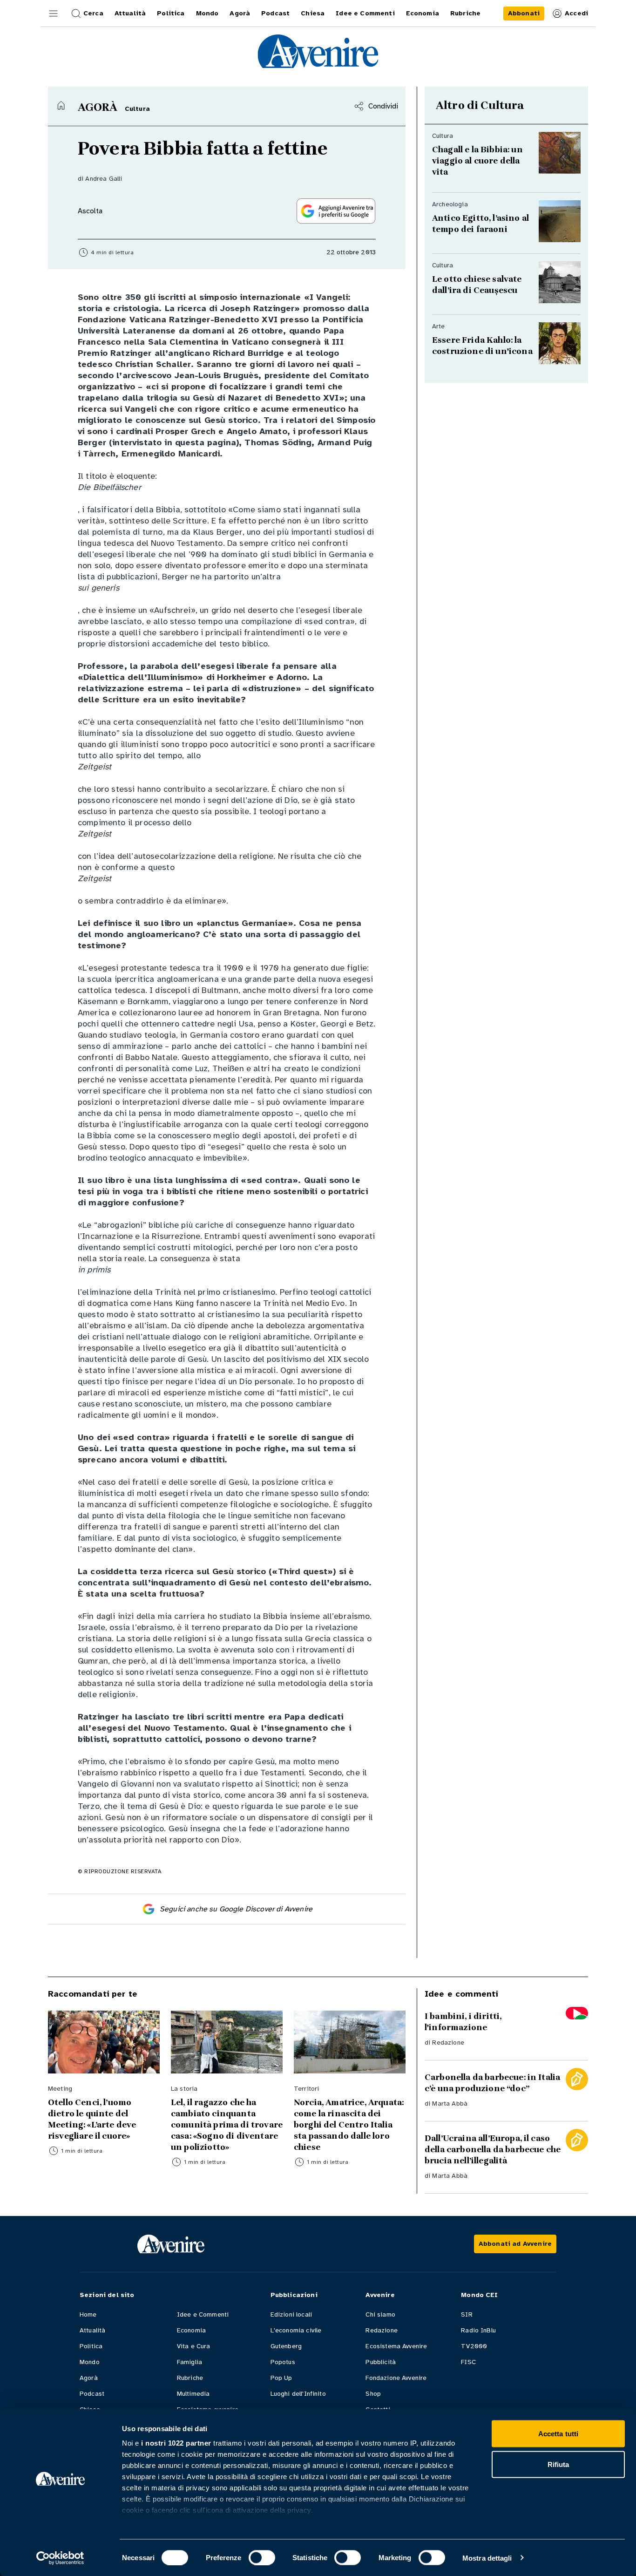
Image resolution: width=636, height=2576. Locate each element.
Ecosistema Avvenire (396, 2346)
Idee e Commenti (203, 2314)
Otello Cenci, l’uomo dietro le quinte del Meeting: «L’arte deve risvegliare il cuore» (92, 2119)
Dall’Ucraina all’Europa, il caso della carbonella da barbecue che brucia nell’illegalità (493, 2149)
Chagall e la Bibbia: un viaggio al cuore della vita (477, 161)
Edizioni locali (291, 2314)
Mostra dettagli (487, 2558)
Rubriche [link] (465, 13)
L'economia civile (296, 2330)
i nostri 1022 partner (176, 2443)
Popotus (283, 2362)
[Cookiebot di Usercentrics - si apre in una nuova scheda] (60, 2558)
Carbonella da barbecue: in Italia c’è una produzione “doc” (492, 2083)
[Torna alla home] (61, 105)
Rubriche (190, 2378)
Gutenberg (286, 2346)
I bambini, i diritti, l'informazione (463, 2022)
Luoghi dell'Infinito (298, 2394)
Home (88, 2314)
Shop (373, 2394)
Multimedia (193, 2394)
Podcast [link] (275, 13)
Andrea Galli (104, 179)
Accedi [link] (576, 13)
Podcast (92, 2394)
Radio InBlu (478, 2330)
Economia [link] (423, 13)
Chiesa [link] (313, 13)
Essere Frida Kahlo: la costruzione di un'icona (482, 346)
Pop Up (281, 2378)
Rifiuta (558, 2464)
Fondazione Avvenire (396, 2378)
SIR (467, 2314)
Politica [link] (171, 13)
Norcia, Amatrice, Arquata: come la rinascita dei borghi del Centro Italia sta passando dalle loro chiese (349, 2125)
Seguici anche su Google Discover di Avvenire (236, 1909)
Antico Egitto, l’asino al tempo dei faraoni (480, 224)
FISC (468, 2362)
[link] (524, 14)
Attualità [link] (130, 13)
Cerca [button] (93, 13)
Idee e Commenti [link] (365, 13)
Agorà (89, 2378)
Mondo (90, 2362)
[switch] (262, 2557)
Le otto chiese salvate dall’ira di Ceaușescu (478, 285)
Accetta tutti (558, 2434)
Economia (191, 2330)
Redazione (448, 2042)
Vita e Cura (194, 2346)
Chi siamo (380, 2314)
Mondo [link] (207, 13)
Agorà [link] (240, 13)
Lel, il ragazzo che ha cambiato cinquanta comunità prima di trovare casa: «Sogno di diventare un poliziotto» (227, 2125)
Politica (91, 2346)
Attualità (92, 2330)
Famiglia (189, 2362)
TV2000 (474, 2346)
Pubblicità (381, 2362)
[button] (54, 14)
